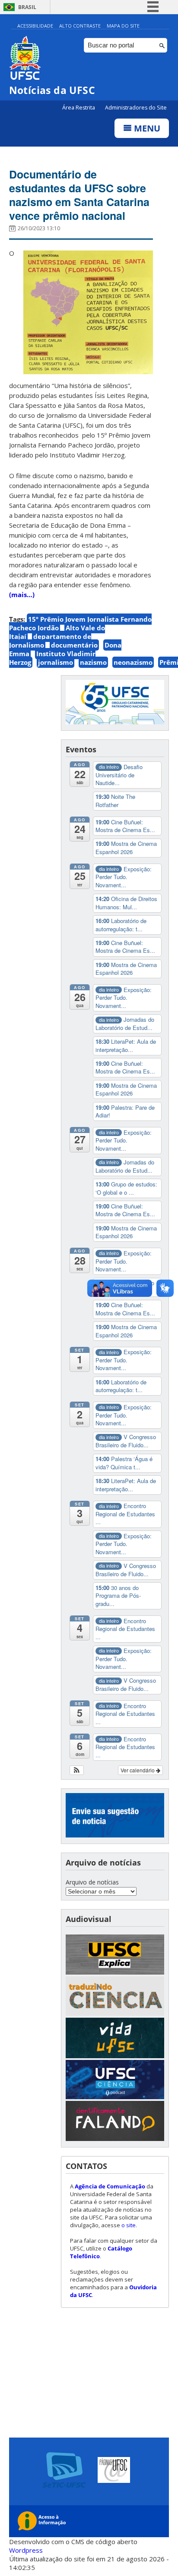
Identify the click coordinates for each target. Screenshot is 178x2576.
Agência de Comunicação (110, 2186)
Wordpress (26, 2550)
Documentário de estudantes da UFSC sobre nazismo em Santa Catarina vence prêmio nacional (79, 195)
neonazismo (133, 662)
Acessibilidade (35, 26)
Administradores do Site (136, 108)
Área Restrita (79, 108)
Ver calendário (138, 1770)
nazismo (93, 662)
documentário (74, 645)
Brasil (27, 7)
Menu (146, 128)
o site (129, 2225)
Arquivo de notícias (92, 1882)
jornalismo (56, 662)
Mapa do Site (123, 26)
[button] (77, 1770)
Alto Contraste (80, 26)
